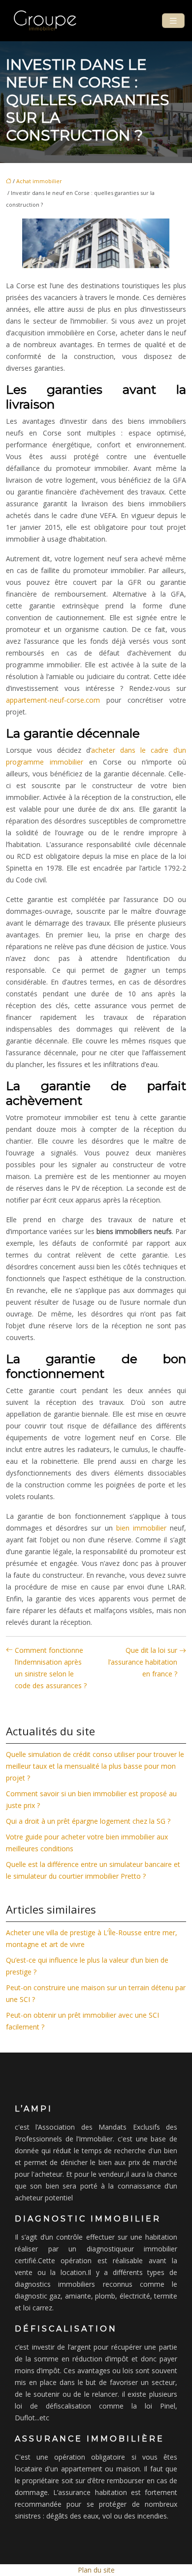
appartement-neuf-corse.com (53, 700)
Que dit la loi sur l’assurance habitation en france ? (143, 1662)
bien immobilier (141, 1528)
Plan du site (96, 2570)
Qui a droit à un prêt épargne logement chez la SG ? (88, 1821)
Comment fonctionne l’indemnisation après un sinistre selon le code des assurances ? (51, 1668)
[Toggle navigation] (173, 21)
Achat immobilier (39, 181)
